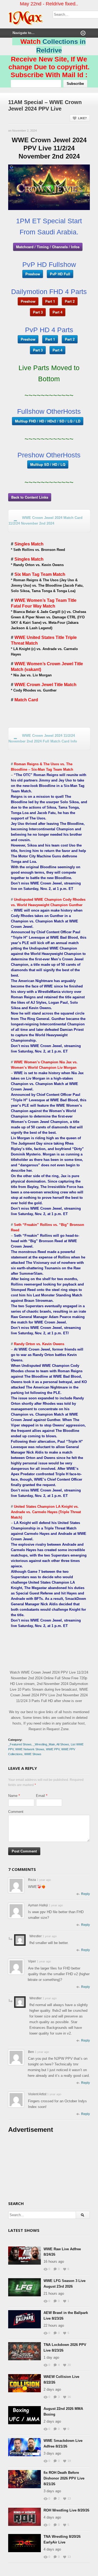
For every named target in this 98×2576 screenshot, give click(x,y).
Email (40, 1796)
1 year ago (44, 1880)
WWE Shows (33, 1754)
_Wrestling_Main (44, 1744)
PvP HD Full (60, 274)
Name (13, 1796)
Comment (16, 1812)
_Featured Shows (20, 1744)
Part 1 (50, 301)
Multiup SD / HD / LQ (48, 464)
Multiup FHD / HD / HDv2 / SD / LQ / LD (48, 421)
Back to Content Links (30, 497)
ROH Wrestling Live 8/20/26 (66, 2510)
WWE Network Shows (30, 1749)
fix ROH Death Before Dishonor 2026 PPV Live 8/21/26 (64, 2478)
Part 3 (38, 312)
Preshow (33, 274)
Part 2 (70, 301)
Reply (85, 1894)
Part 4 (57, 312)
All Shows (63, 1744)
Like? (82, 118)
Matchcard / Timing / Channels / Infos (48, 247)
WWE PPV (53, 1749)
